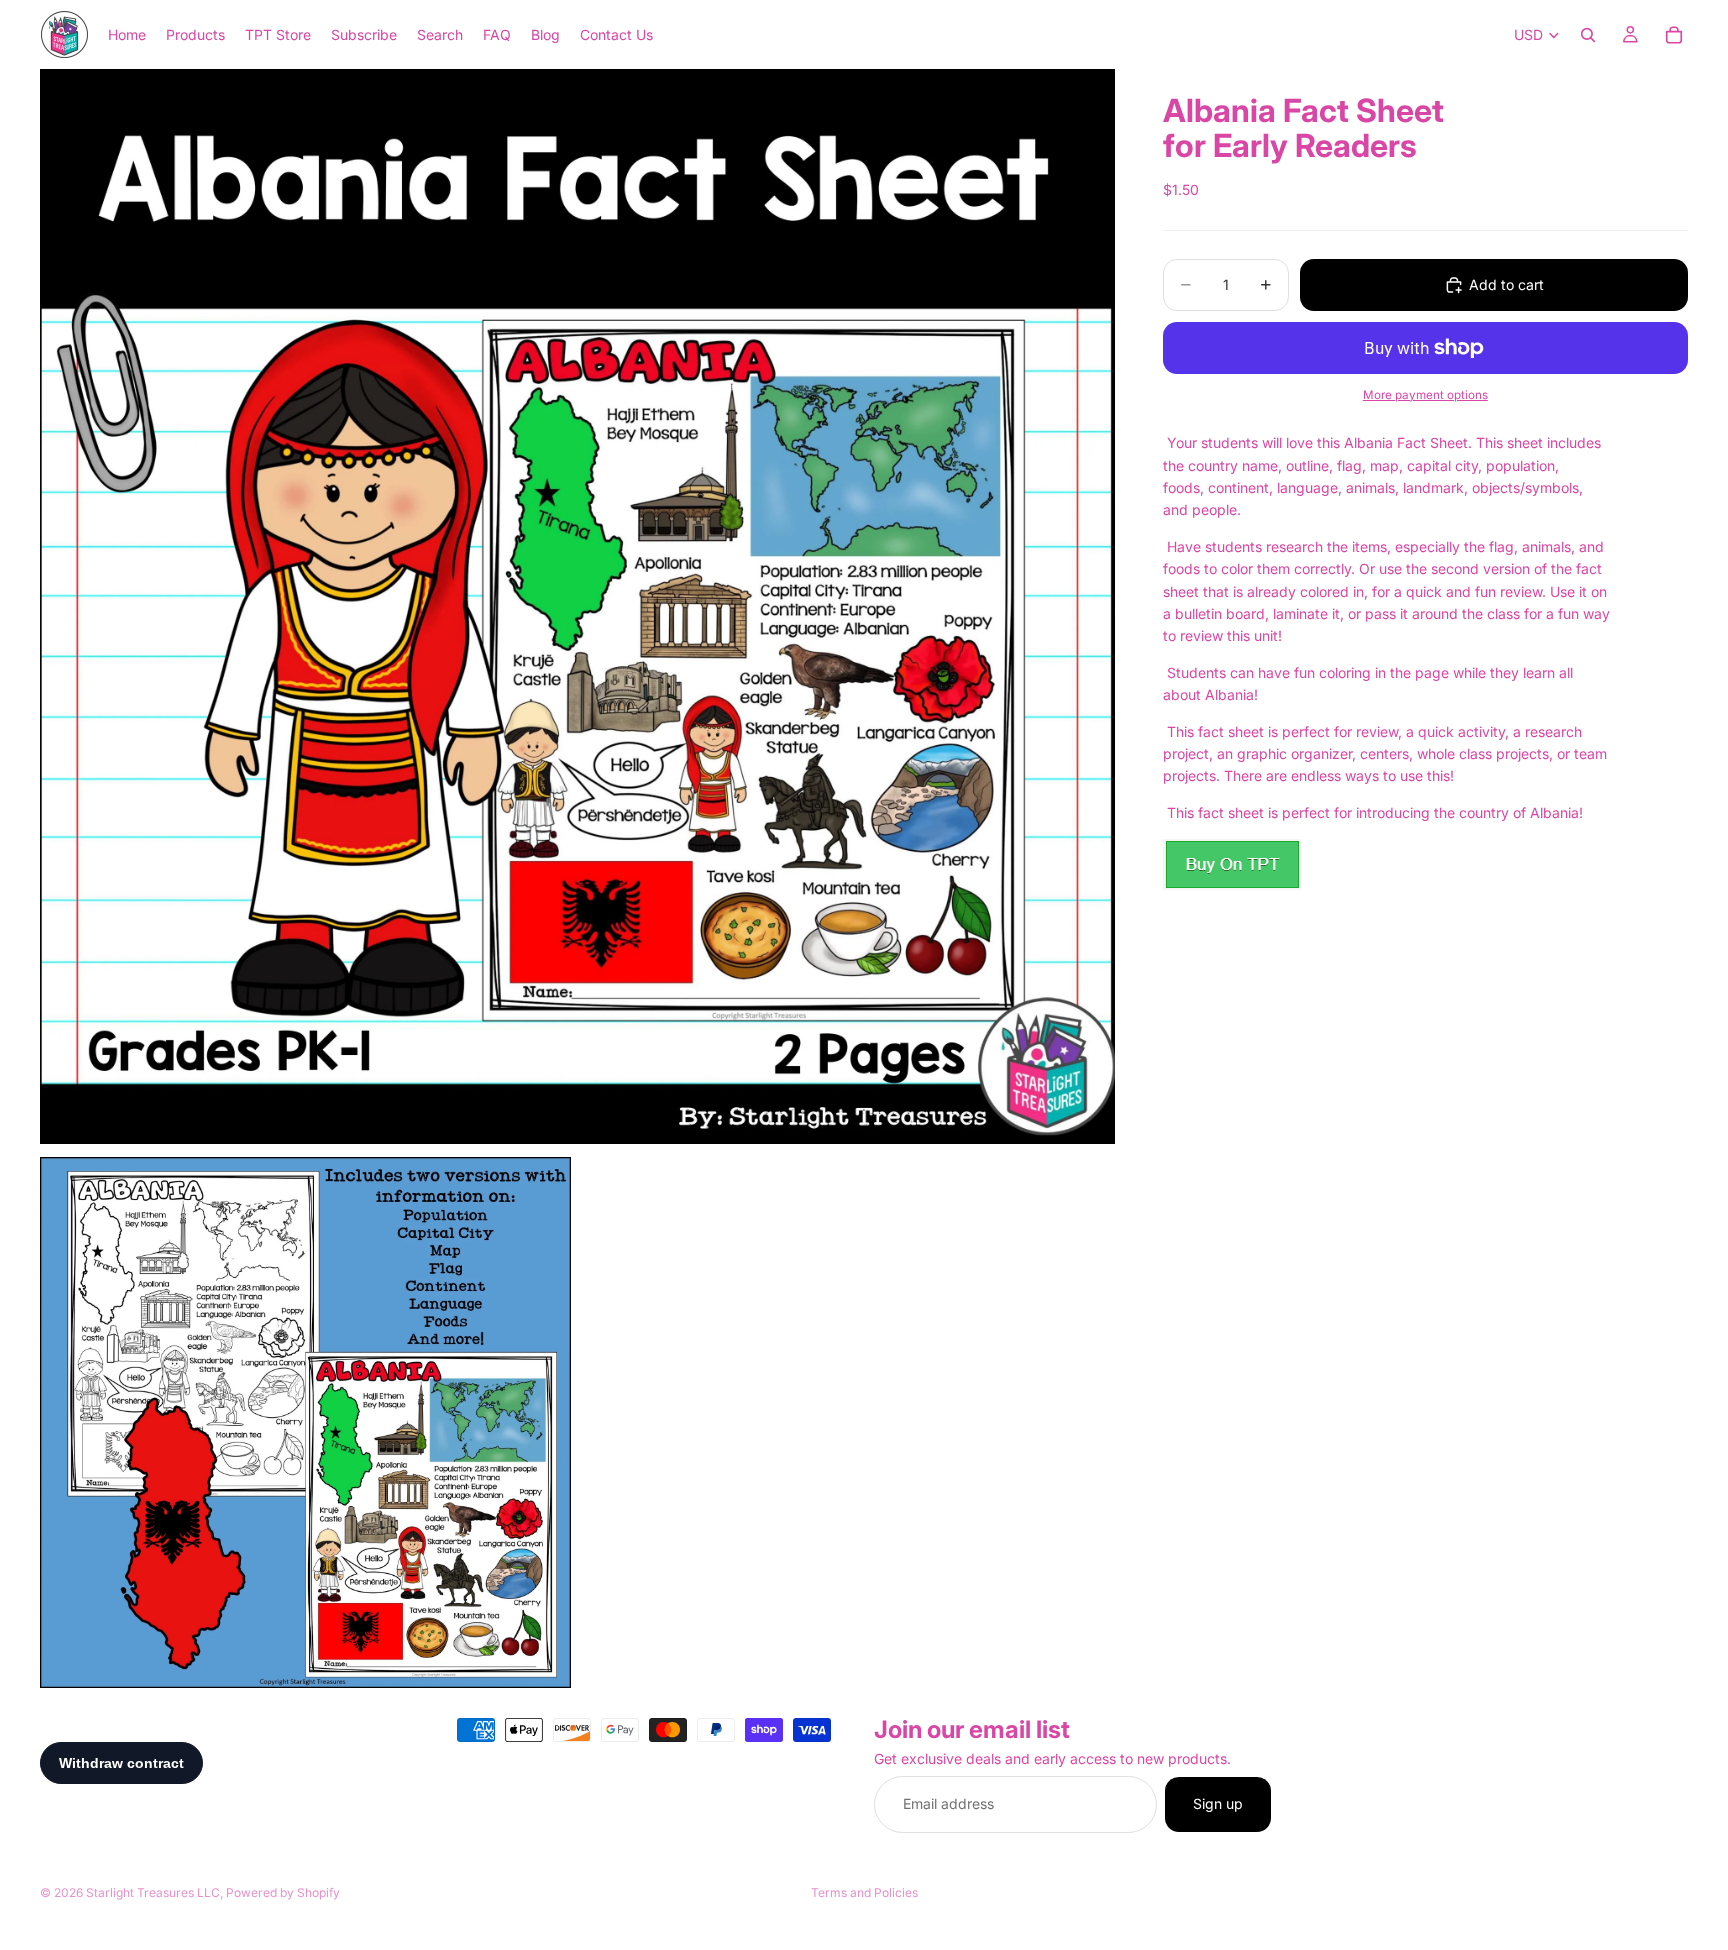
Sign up (1218, 1804)
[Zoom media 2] (305, 1422)
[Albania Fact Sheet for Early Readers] (1232, 864)
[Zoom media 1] (577, 606)
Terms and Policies (864, 1892)
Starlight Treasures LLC (153, 1892)
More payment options (1425, 395)
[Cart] (1674, 35)
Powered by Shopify (283, 1892)
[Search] (1588, 35)
